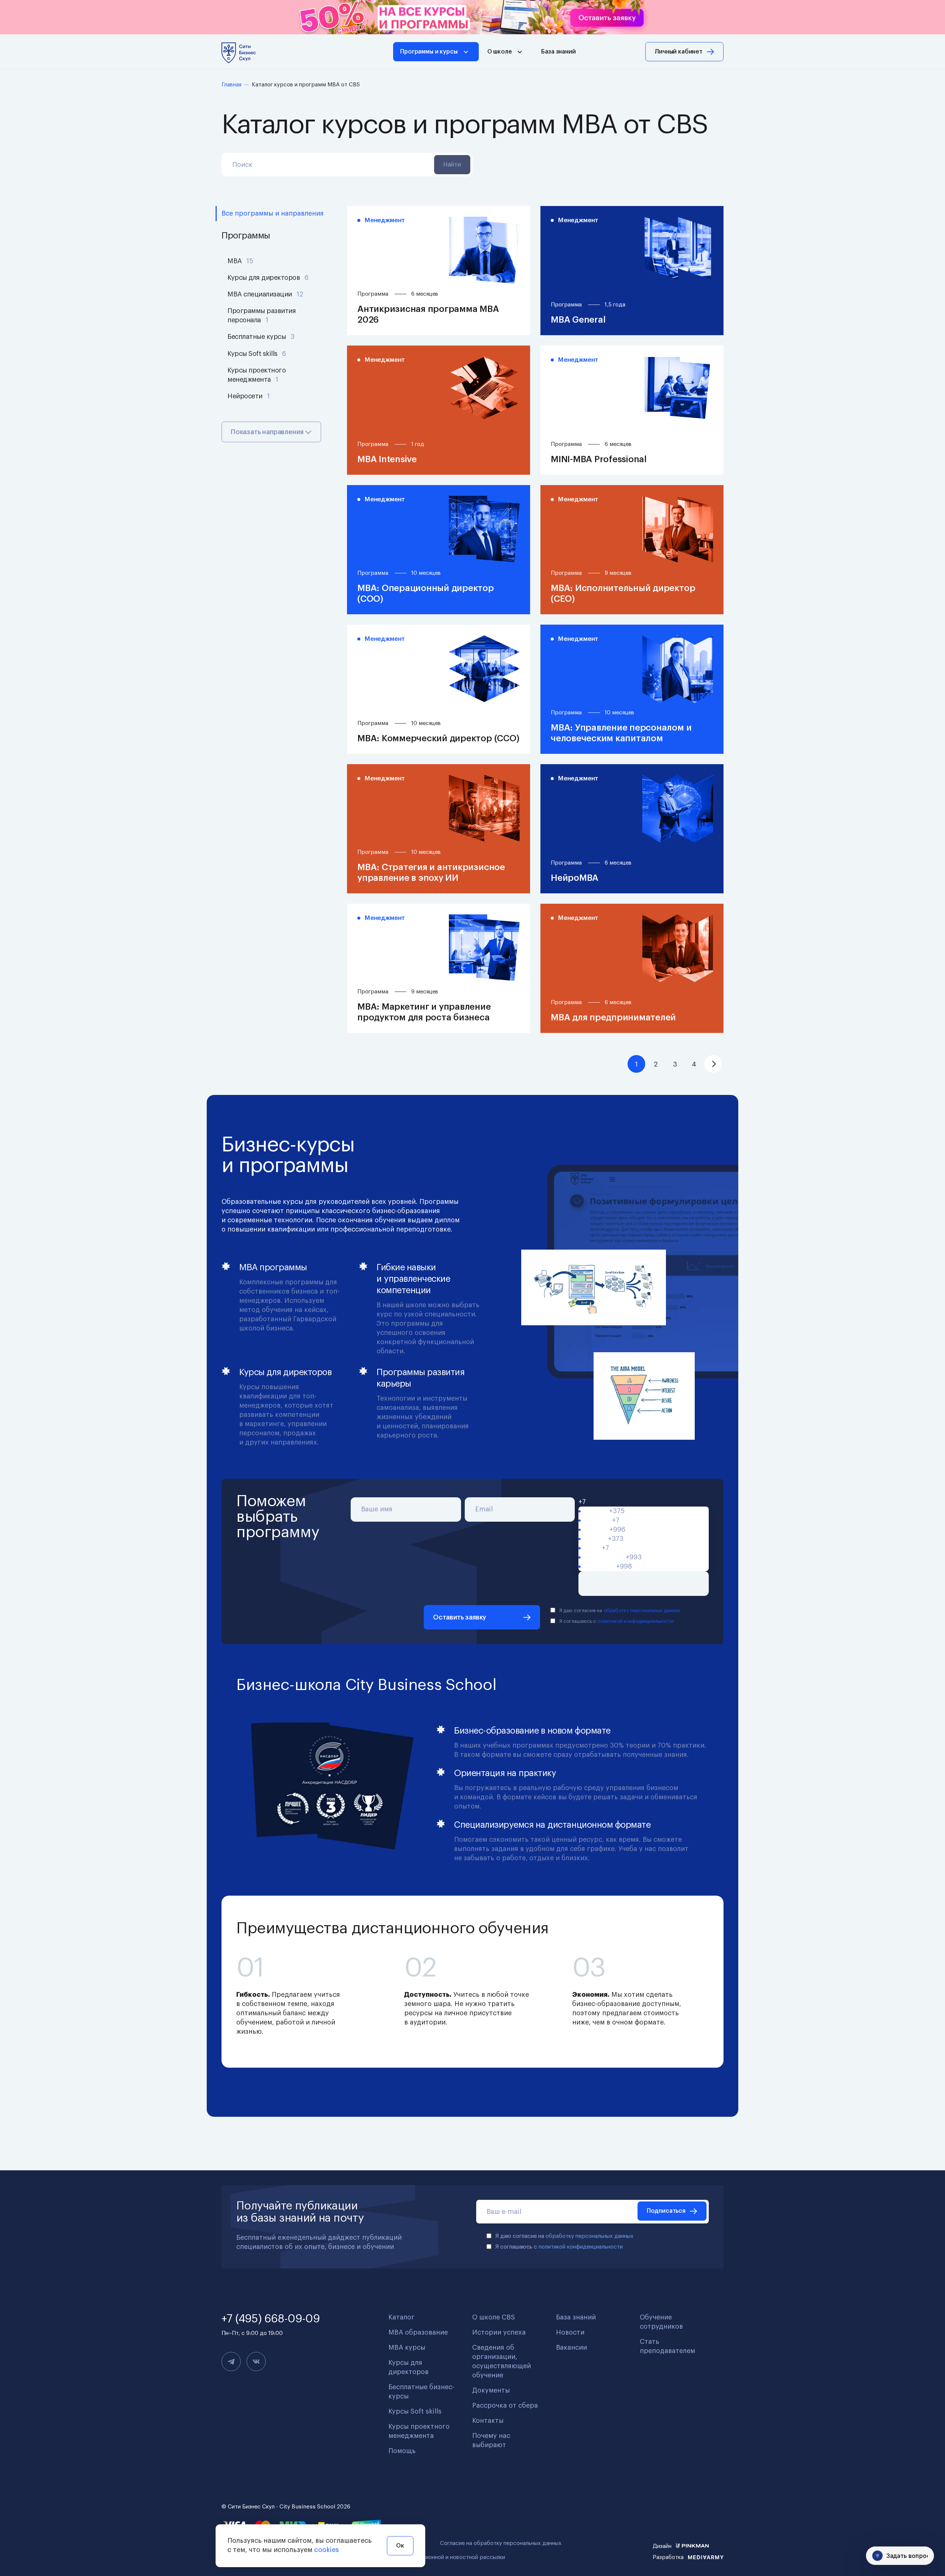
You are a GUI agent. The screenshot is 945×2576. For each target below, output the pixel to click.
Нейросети (249, 396)
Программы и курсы (429, 52)
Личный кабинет (678, 52)
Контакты (488, 2421)
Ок (400, 2546)
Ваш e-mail (504, 2212)
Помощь (402, 2451)
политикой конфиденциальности (636, 1621)
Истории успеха (499, 2332)
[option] (644, 1511)
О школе (500, 52)
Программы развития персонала (262, 315)
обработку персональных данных (642, 1610)
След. (713, 1064)
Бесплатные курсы (261, 337)
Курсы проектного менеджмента (257, 375)
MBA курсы (407, 2347)
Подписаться (666, 2211)
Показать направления (268, 432)
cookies (327, 2550)
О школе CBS (494, 2317)
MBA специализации (265, 294)
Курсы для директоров (268, 278)
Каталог (401, 2317)
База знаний (558, 52)
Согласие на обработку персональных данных (501, 2543)
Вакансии (571, 2347)
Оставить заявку (460, 1617)
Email (484, 1509)
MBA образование (418, 2332)
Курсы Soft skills (257, 354)
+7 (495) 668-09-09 (271, 2319)
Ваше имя (377, 1509)
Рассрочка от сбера (505, 2405)
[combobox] (644, 1502)
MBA (240, 261)
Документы (491, 2390)
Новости (570, 2332)
